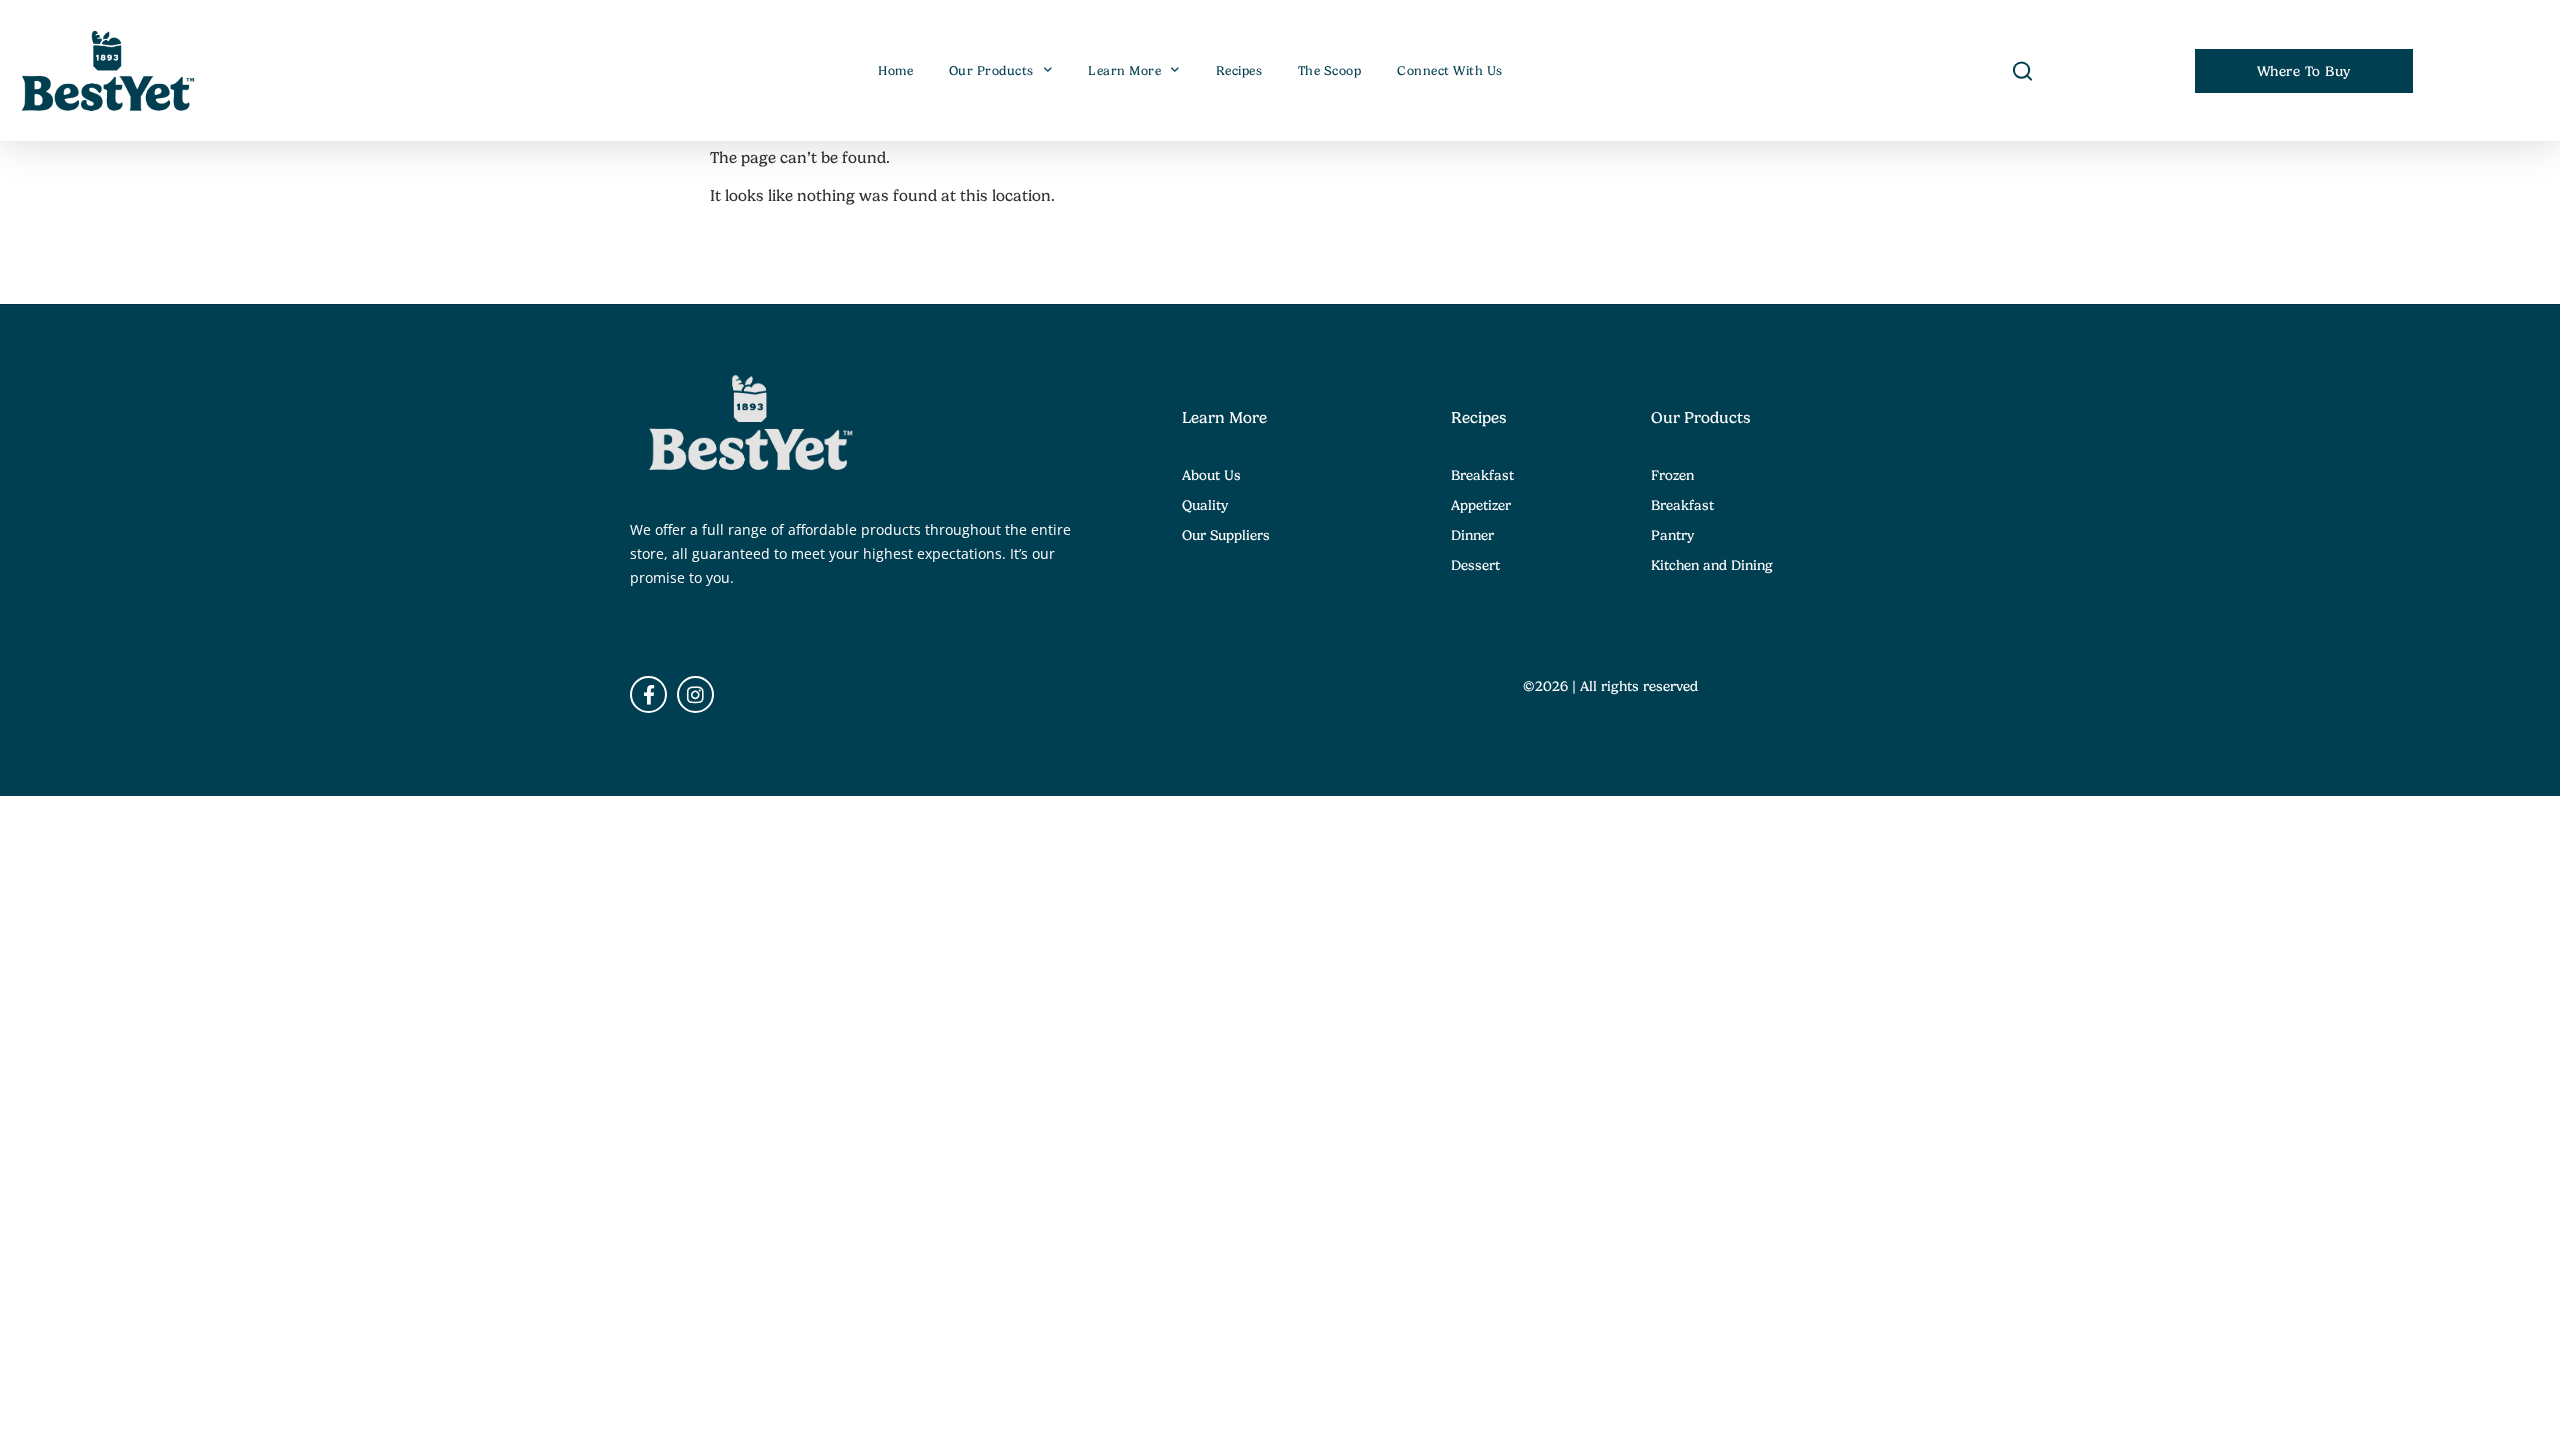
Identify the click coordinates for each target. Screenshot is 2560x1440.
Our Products (991, 71)
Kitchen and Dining (1712, 565)
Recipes (1239, 71)
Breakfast (1482, 475)
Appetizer (1481, 505)
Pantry (1672, 535)
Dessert (1475, 565)
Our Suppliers (1226, 535)
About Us (1211, 475)
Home (895, 71)
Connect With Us (1450, 71)
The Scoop (1330, 71)
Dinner (1472, 535)
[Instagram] (695, 694)
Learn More (1124, 71)
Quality (1205, 505)
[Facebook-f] (648, 694)
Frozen (1672, 475)
